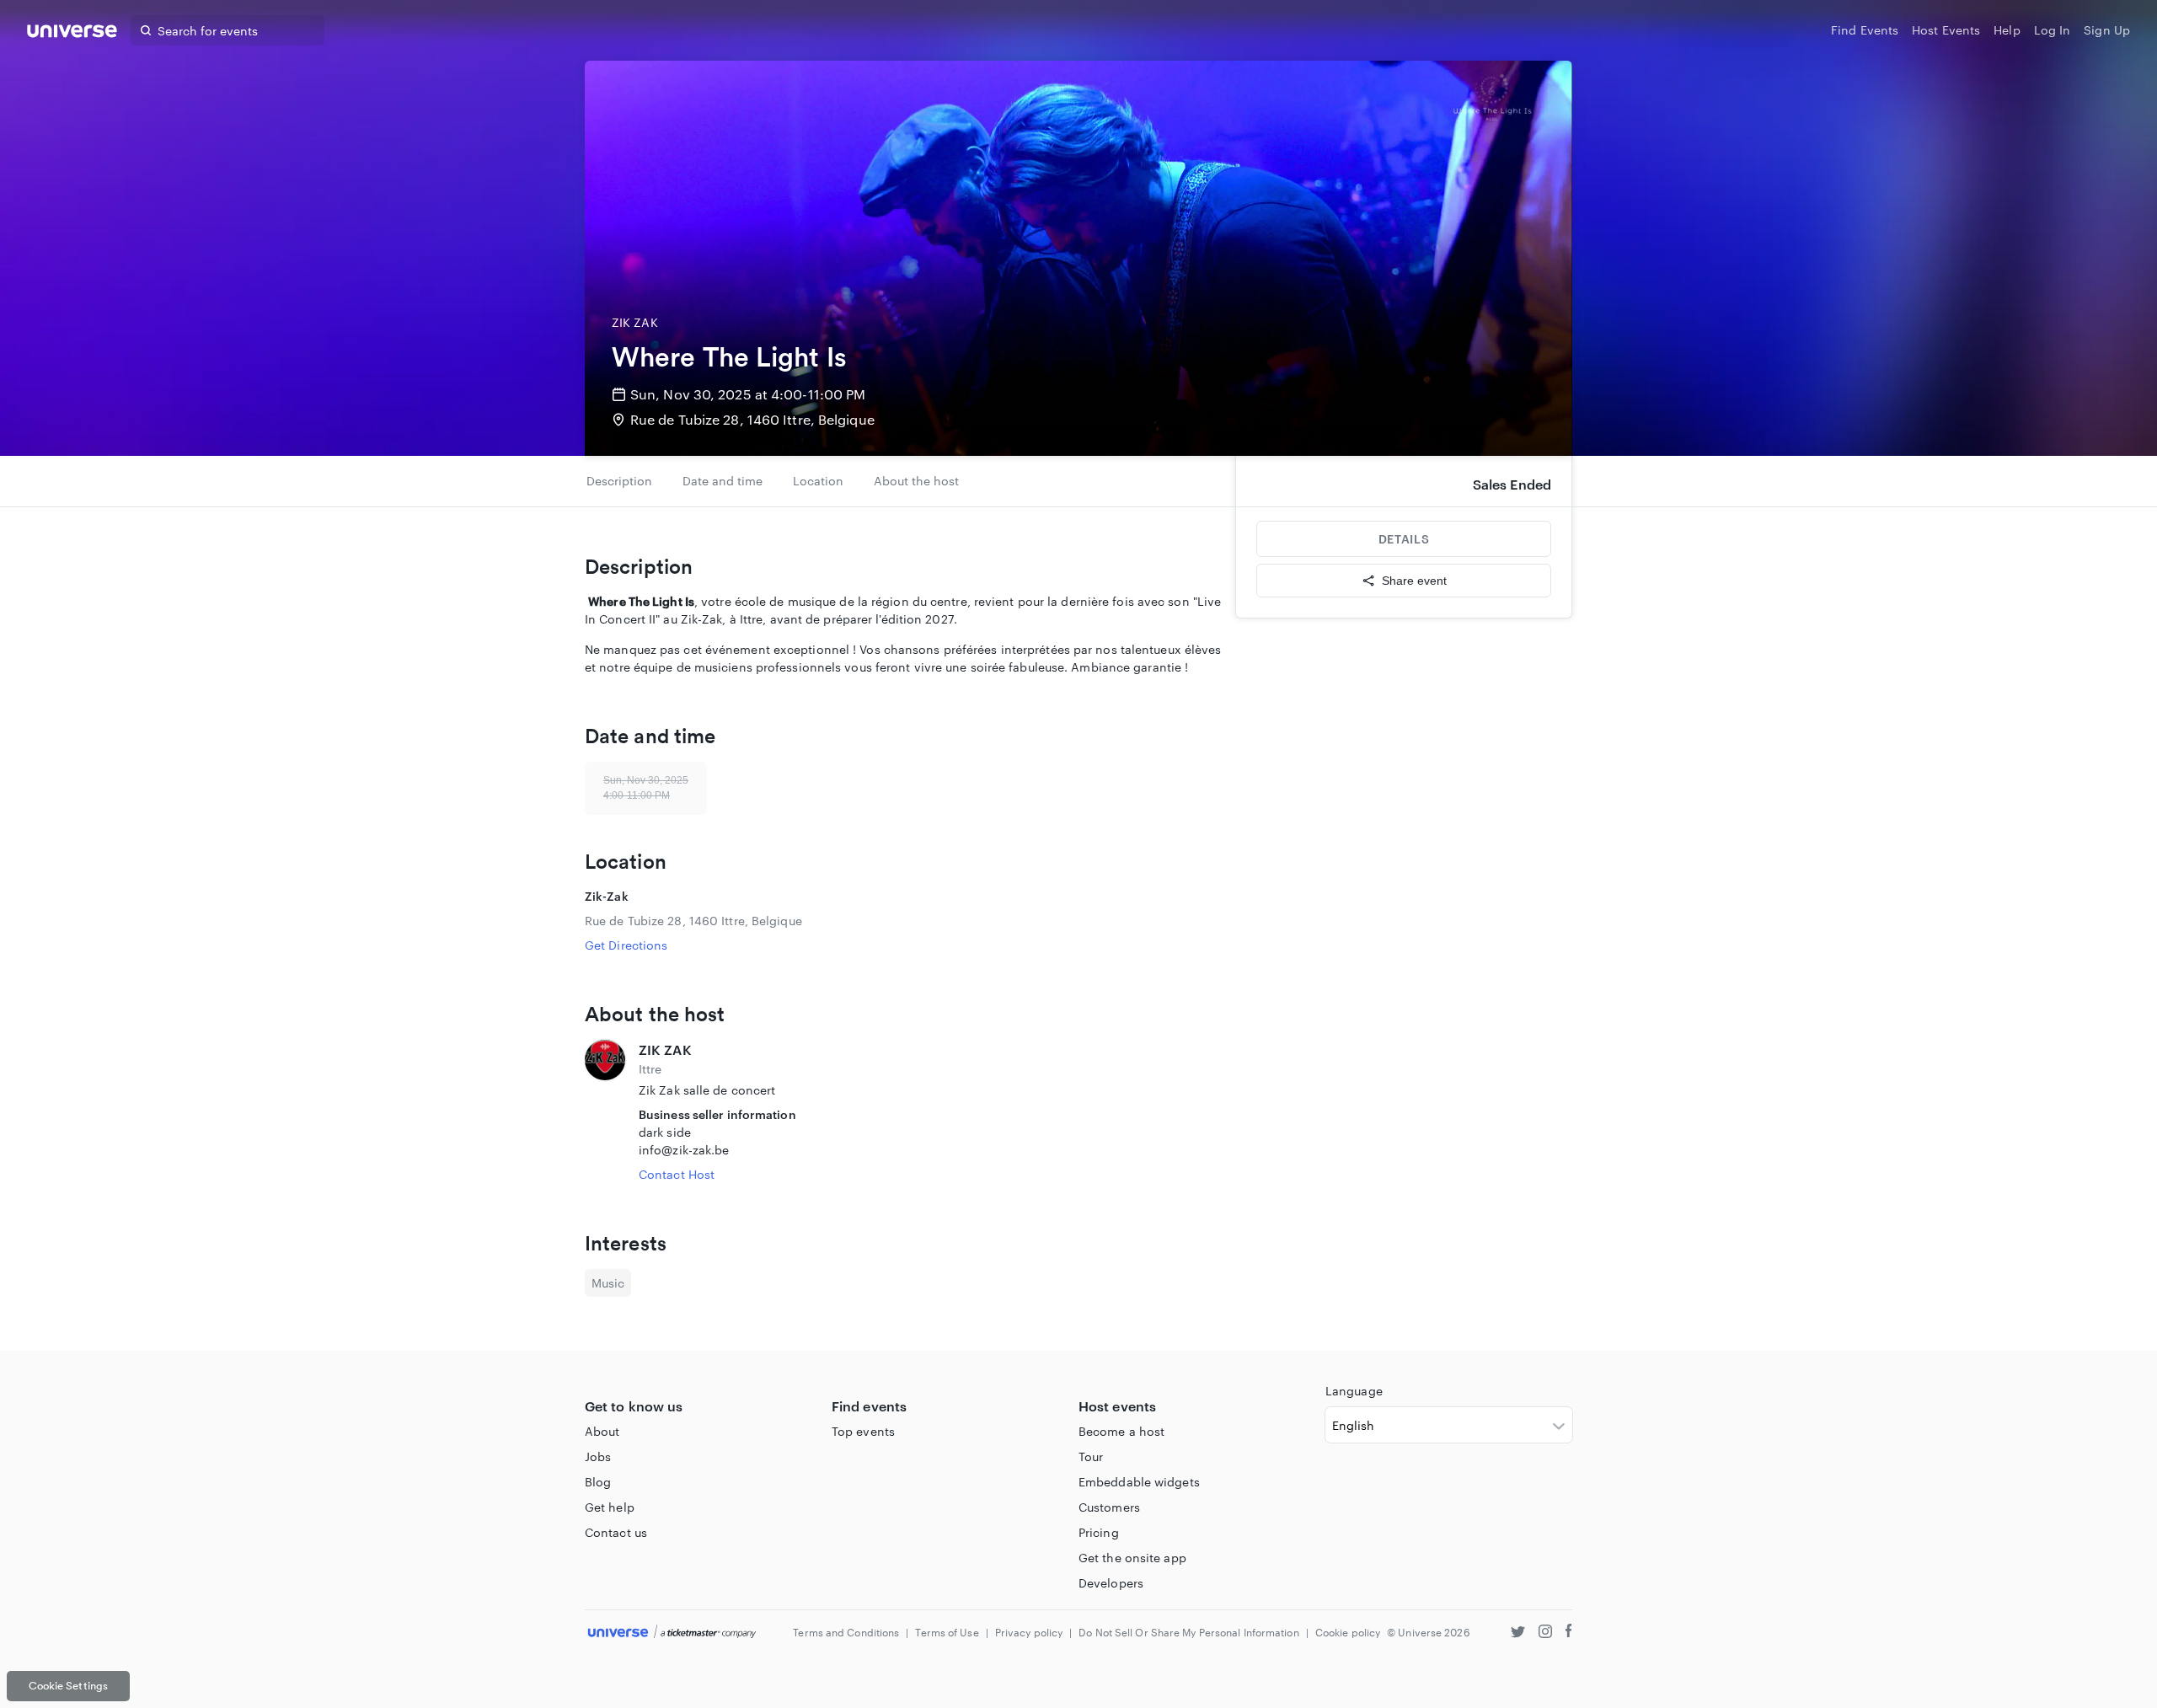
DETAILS (1404, 539)
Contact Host (677, 1174)
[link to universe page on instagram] (1545, 1633)
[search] (146, 30)
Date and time (723, 481)
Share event (1414, 581)
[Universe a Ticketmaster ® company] (672, 1633)
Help (2007, 30)
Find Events (1865, 30)
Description (619, 481)
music (608, 1283)
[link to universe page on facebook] (1569, 1633)
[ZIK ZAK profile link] (605, 1111)
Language (1354, 1391)
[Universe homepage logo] (72, 33)
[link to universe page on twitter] (1518, 1633)
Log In (2053, 30)
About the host (916, 481)
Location (818, 481)
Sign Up (2107, 30)
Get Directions (626, 945)
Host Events (1946, 30)
